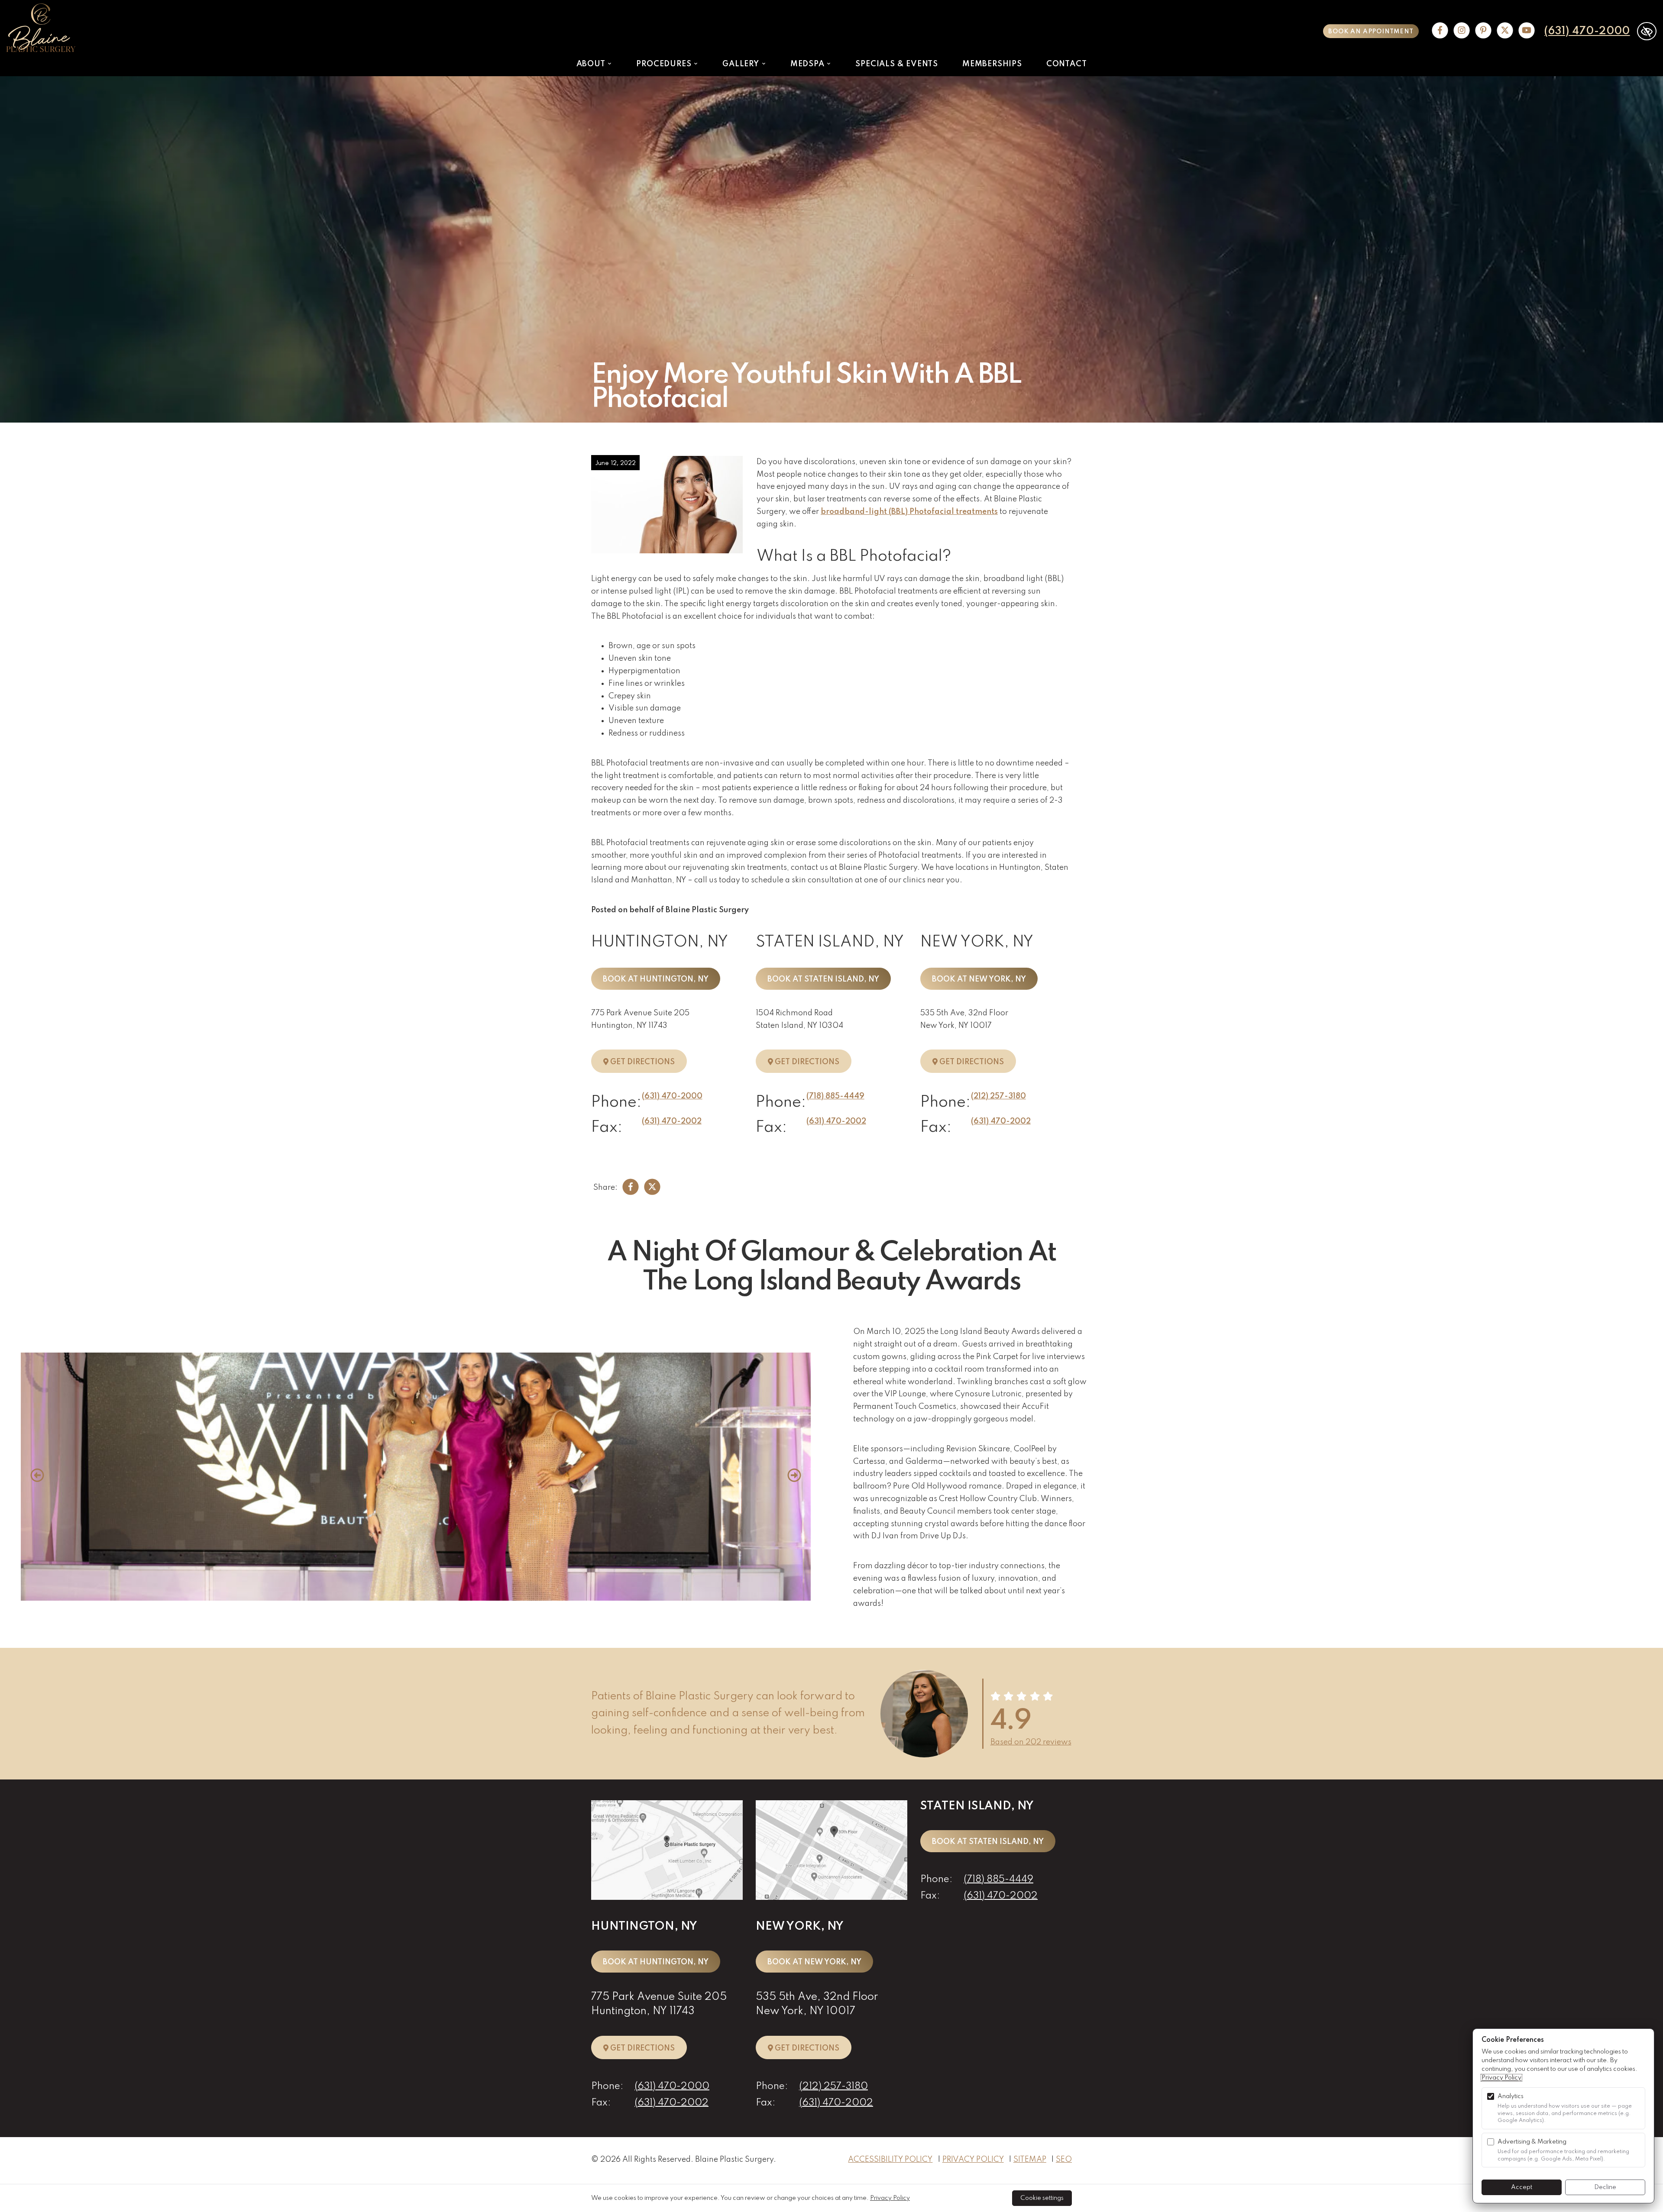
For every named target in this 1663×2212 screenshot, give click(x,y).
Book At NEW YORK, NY (979, 979)
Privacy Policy (973, 2160)
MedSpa (809, 64)
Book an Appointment (1371, 32)
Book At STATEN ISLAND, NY (823, 979)
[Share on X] (652, 1188)
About (592, 64)
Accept (1522, 2187)
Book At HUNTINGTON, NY (656, 979)
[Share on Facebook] (631, 1188)
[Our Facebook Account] (1440, 31)
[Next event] (794, 1477)
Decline (1605, 2187)
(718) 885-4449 (835, 1096)
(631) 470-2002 (672, 1121)
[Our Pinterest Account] (1483, 31)
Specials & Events (897, 64)
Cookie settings (1042, 2198)
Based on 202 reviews (1031, 1742)
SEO (1064, 2160)
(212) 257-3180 (998, 1096)
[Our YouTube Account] (1527, 31)
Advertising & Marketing (1532, 2142)
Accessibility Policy (890, 2160)
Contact (1067, 64)
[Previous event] (37, 1477)
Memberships (992, 64)
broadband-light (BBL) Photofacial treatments (909, 512)
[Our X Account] (1505, 31)
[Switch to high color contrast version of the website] (1647, 31)
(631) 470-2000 (1587, 31)
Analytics (1511, 2096)
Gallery (742, 64)
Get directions (648, 1062)
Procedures (665, 64)
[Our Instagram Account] (1462, 31)
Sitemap (1030, 2160)
